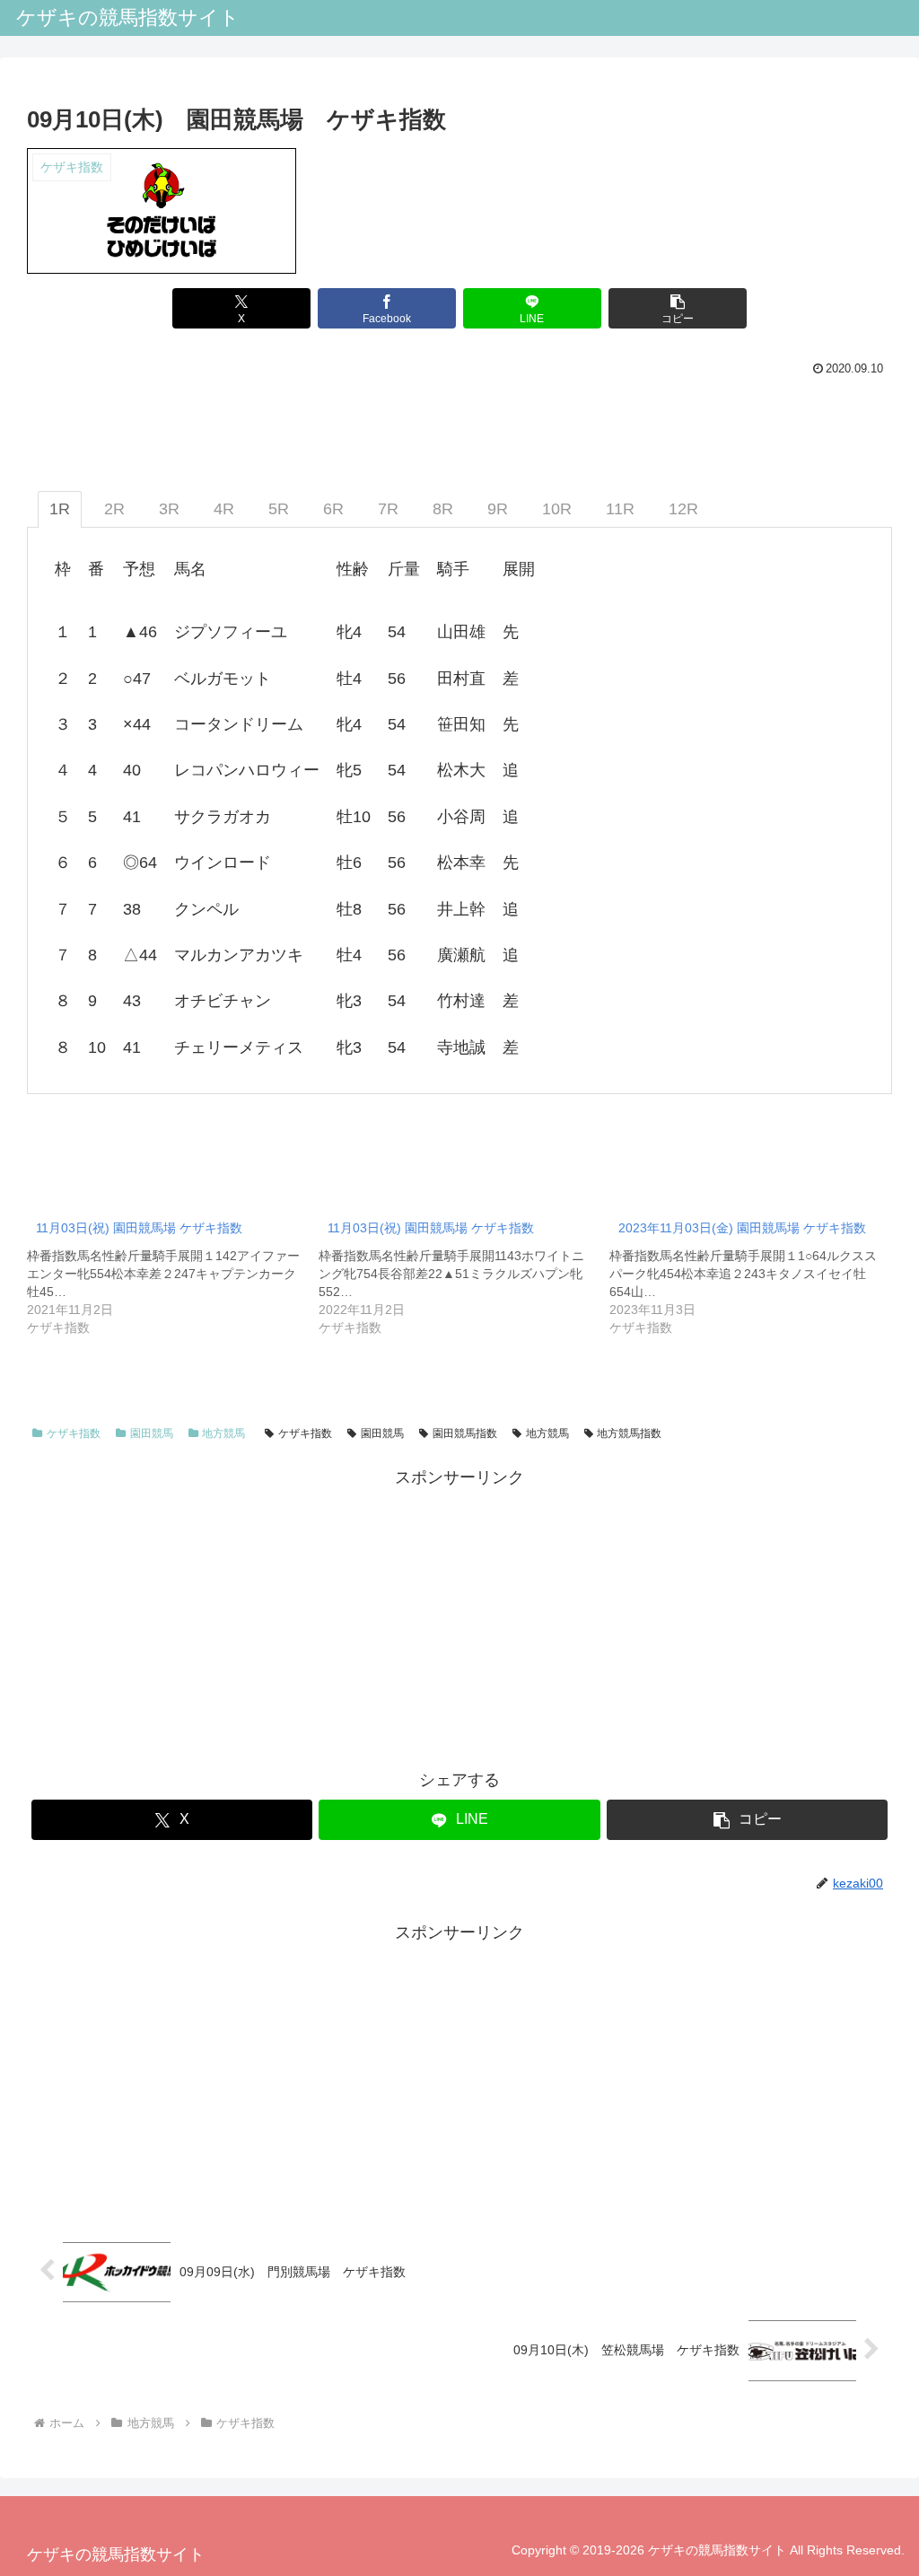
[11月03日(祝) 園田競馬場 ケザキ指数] (173, 1273)
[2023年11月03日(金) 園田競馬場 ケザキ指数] (755, 1273)
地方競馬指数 (629, 1433)
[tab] (60, 509)
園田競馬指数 (465, 1433)
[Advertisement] (459, 1617)
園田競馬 (152, 1433)
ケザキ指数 (74, 1433)
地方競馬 (223, 1433)
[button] (678, 308)
